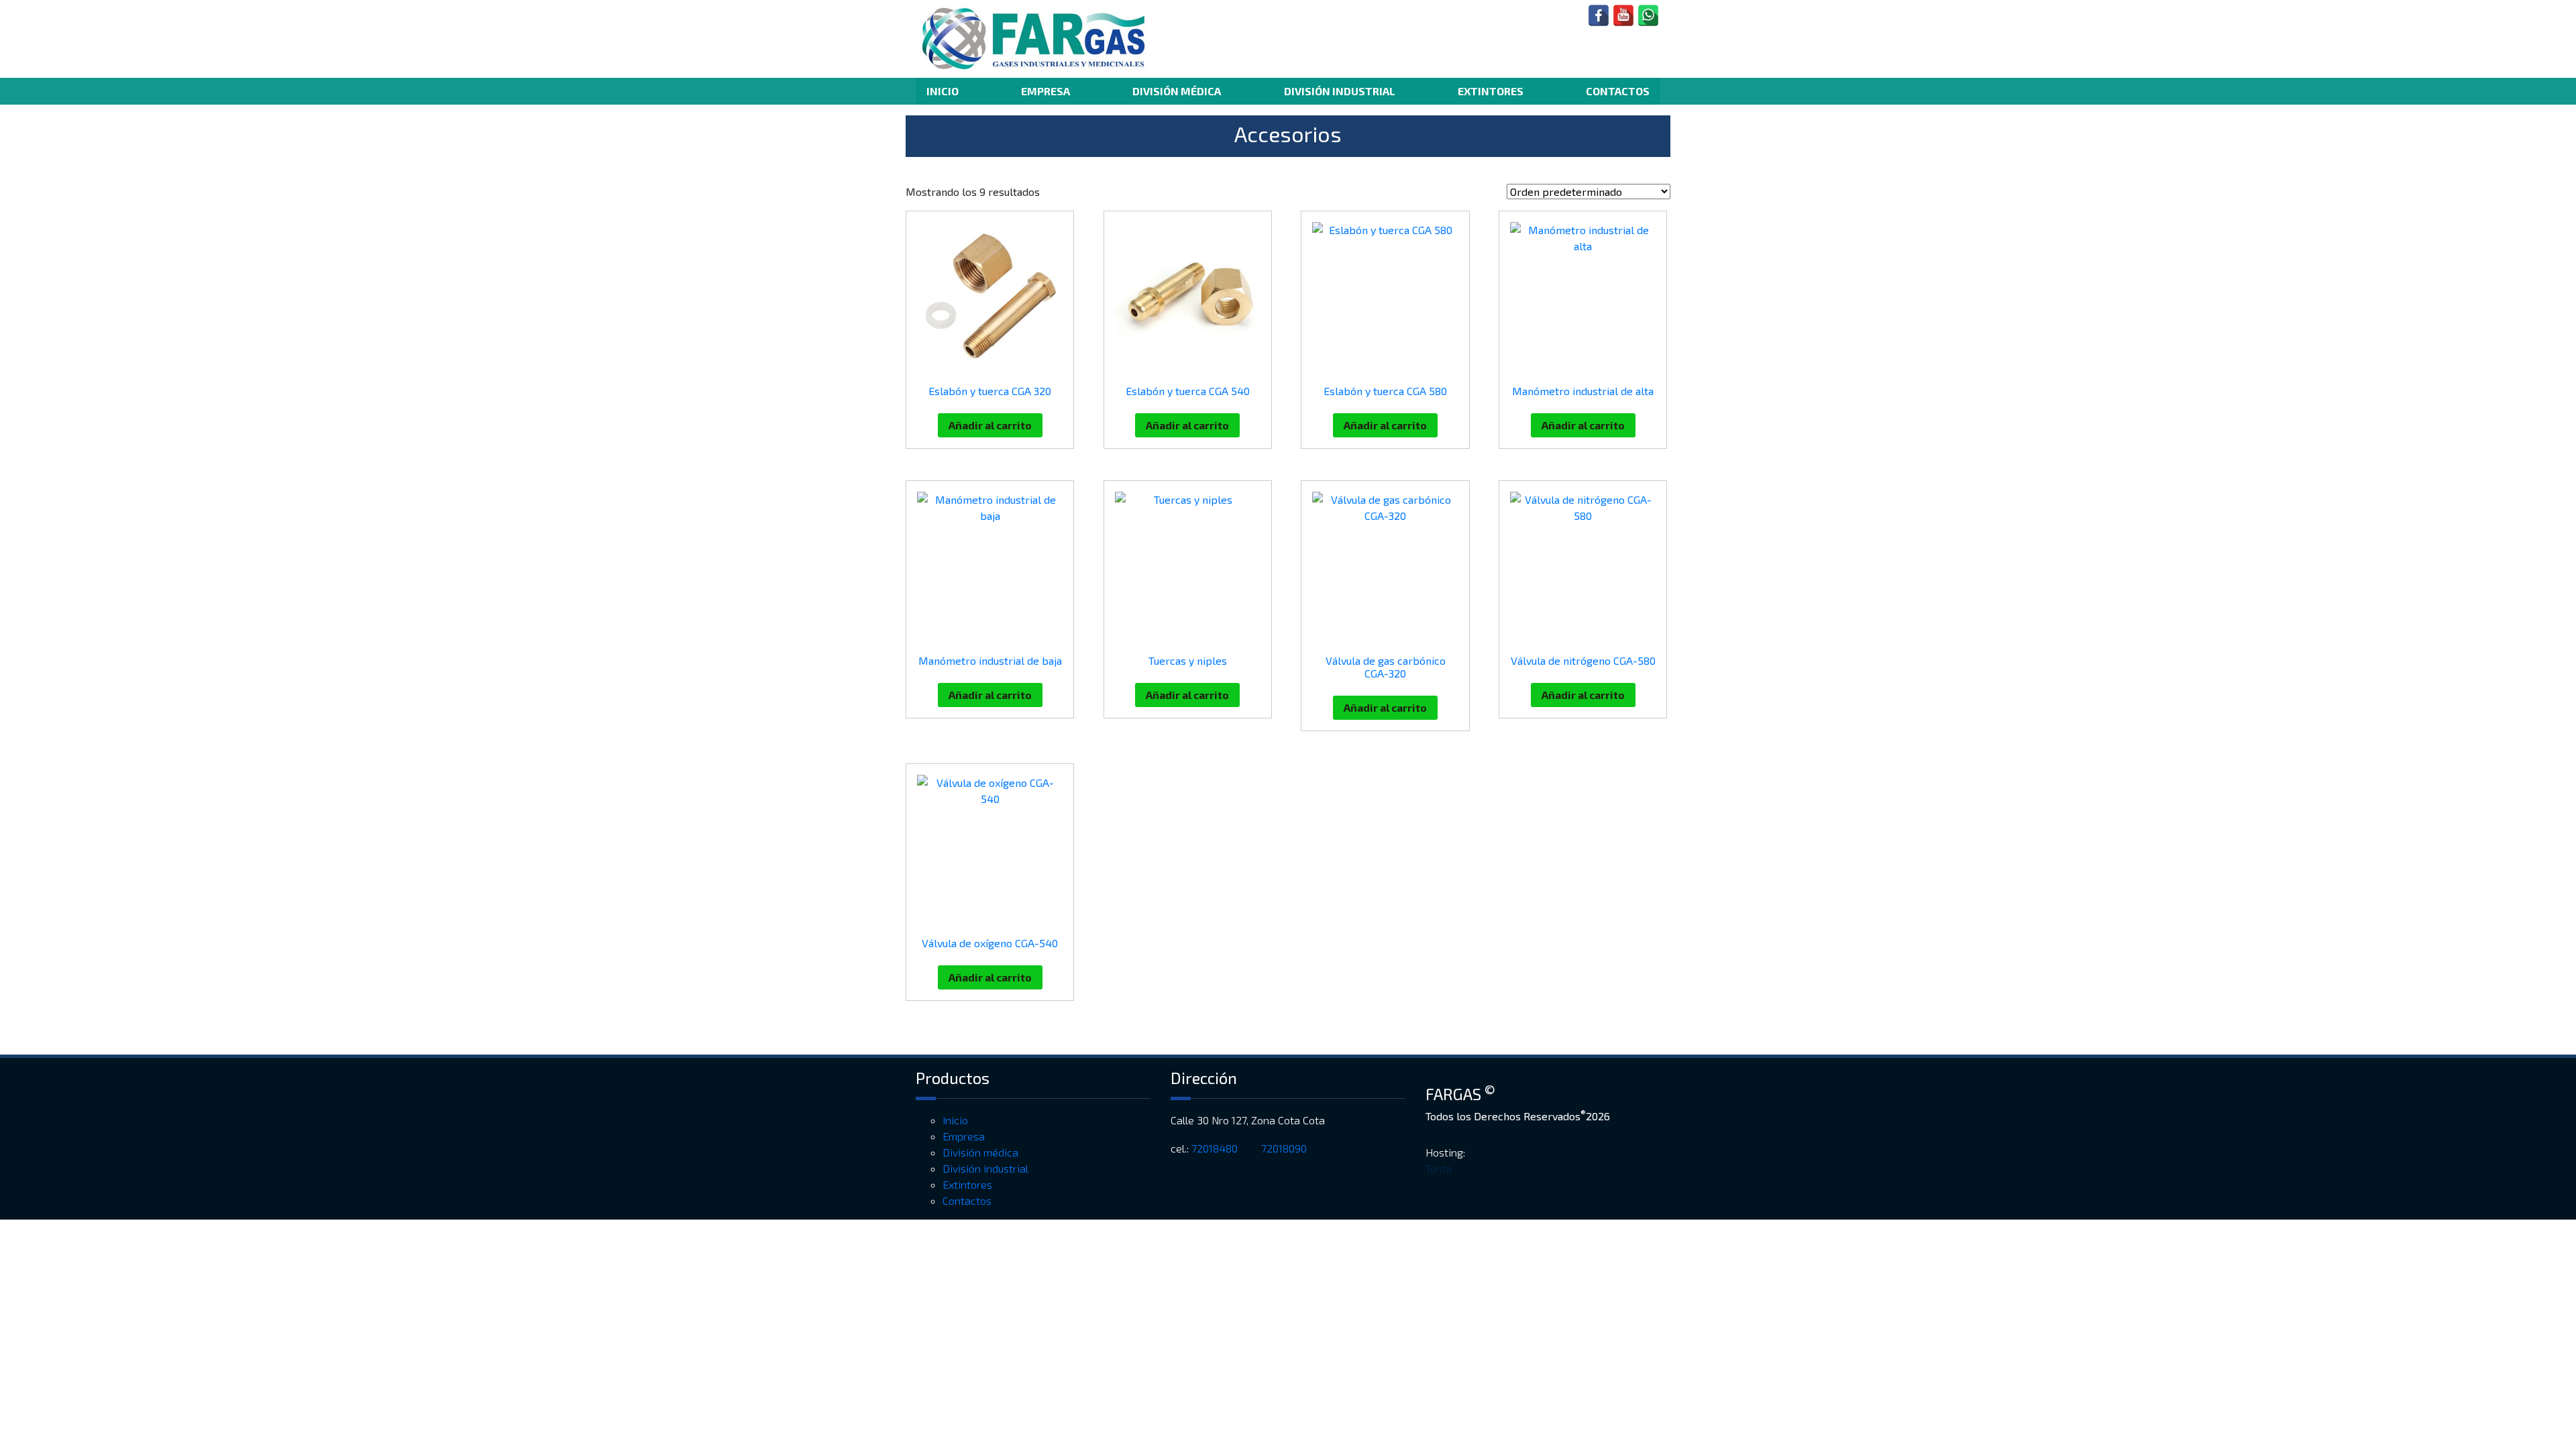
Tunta (1439, 1168)
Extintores (1491, 91)
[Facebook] (1599, 15)
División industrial (1340, 91)
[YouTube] (1623, 15)
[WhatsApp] (1648, 15)
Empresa (1045, 91)
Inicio (943, 91)
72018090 (1285, 1148)
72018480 (1216, 1148)
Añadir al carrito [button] (990, 425)
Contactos (1618, 91)
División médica (1177, 91)
